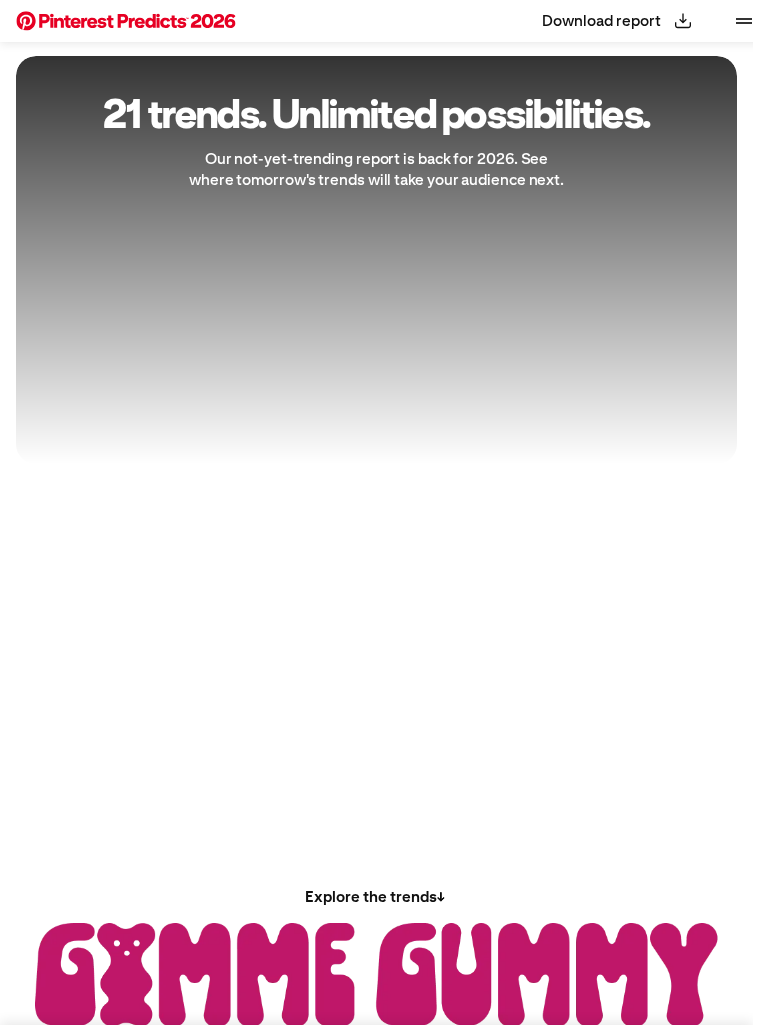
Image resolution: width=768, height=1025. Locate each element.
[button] (126, 21)
